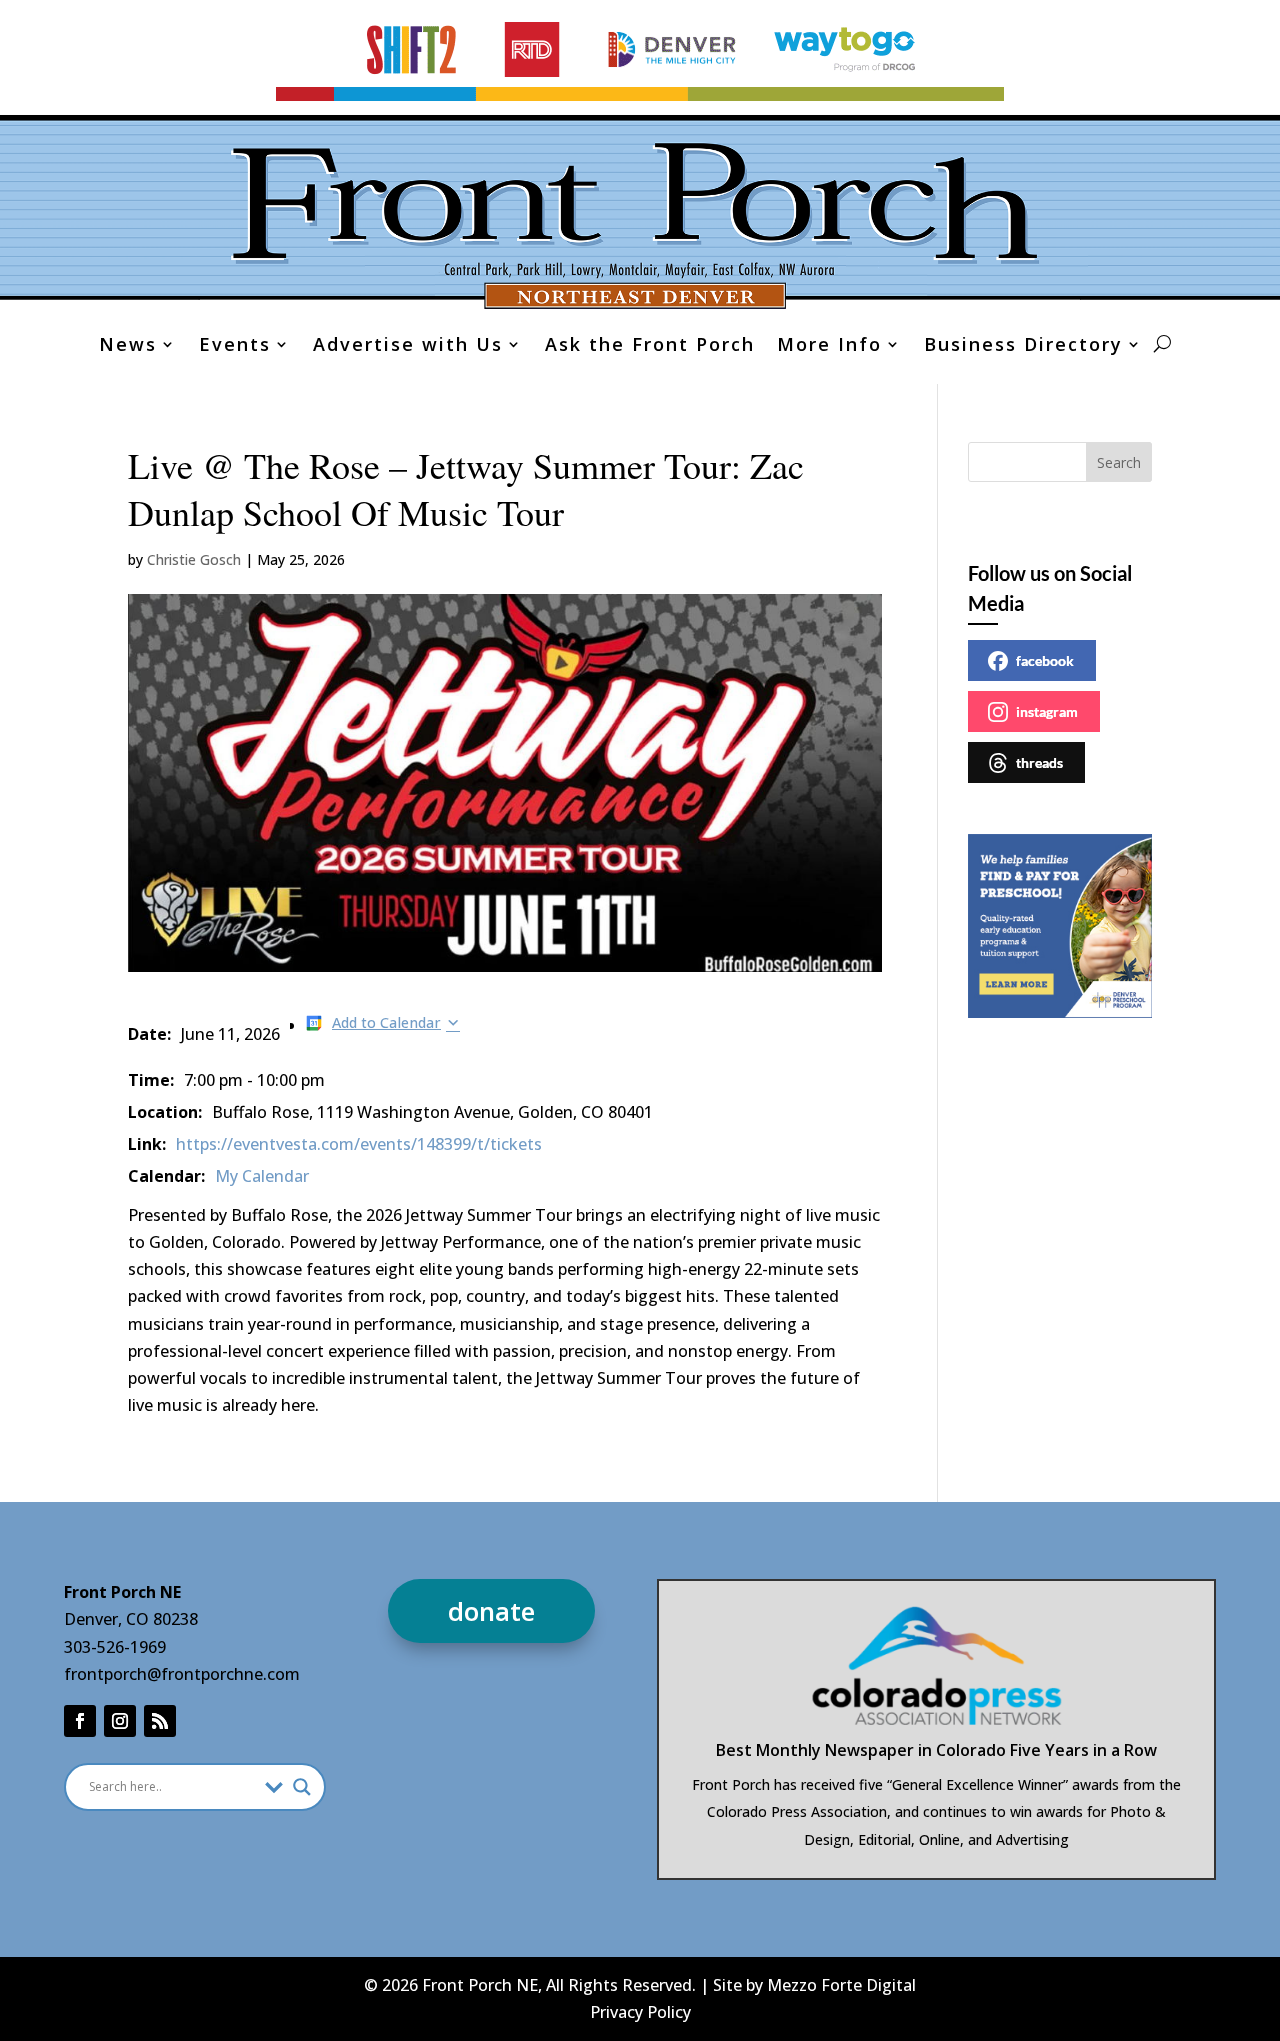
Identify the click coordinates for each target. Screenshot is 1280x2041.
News (128, 346)
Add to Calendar (386, 1022)
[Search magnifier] (302, 1787)
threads (1039, 762)
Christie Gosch (194, 559)
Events (235, 346)
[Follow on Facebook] (80, 1721)
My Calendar (262, 1176)
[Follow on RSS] (160, 1721)
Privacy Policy (640, 2012)
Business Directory (1023, 346)
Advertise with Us (408, 346)
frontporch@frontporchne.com (182, 1674)
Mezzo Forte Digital (841, 1985)
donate (491, 1611)
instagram (1047, 711)
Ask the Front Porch (650, 346)
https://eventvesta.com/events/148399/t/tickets (359, 1144)
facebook (1045, 660)
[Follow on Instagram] (120, 1721)
